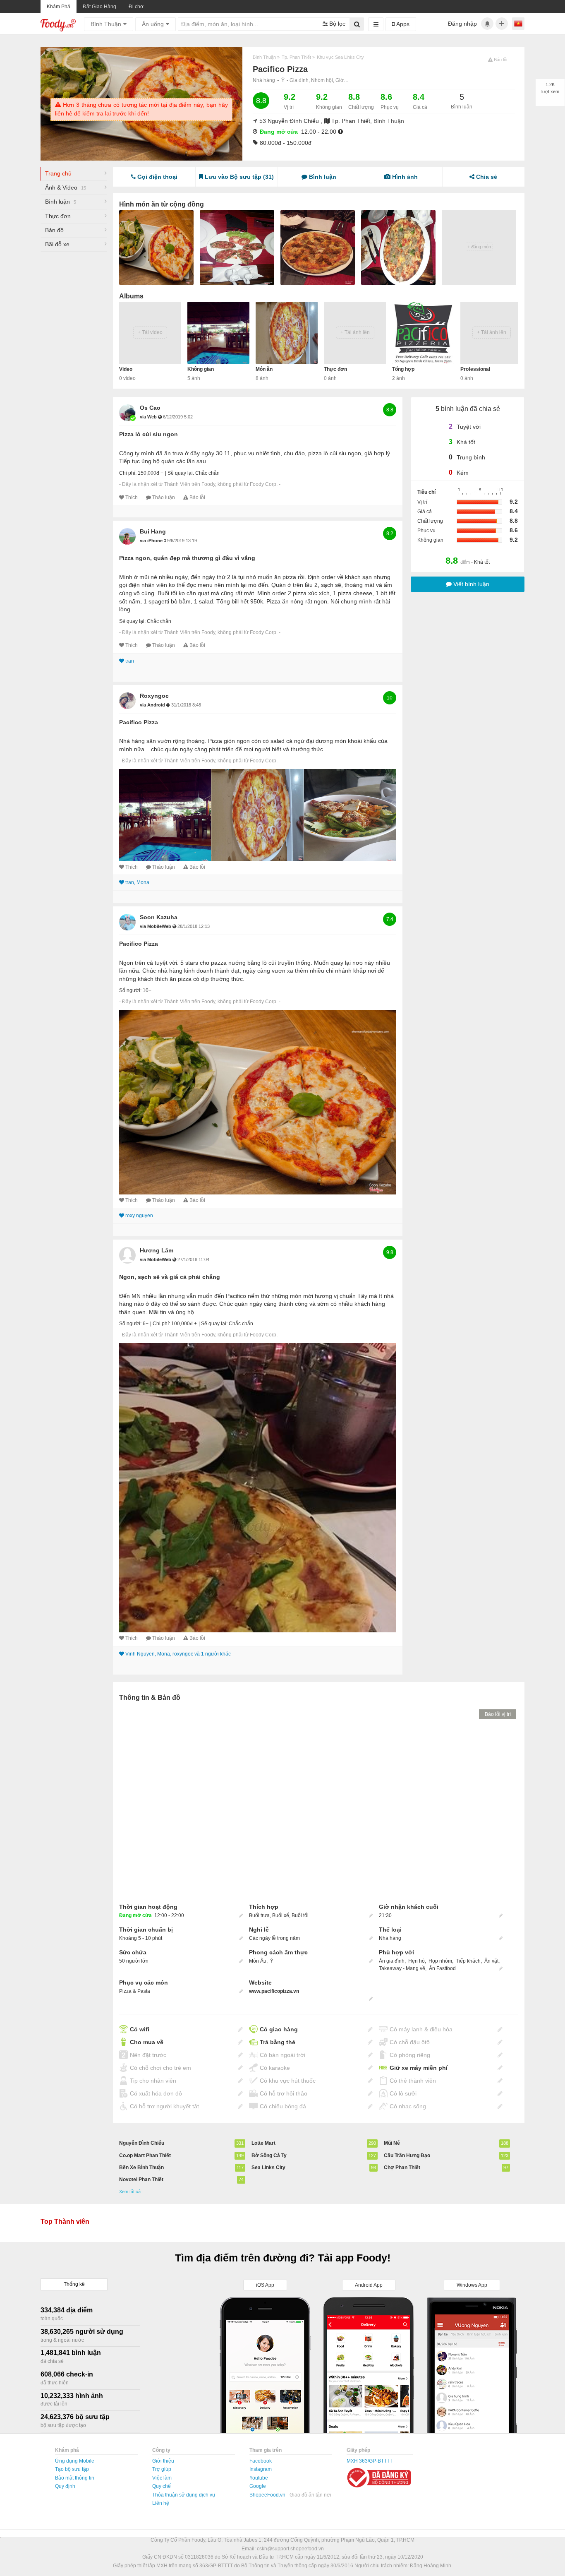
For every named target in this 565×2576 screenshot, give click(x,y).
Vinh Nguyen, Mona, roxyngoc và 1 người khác (178, 1654)
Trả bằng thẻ (278, 2042)
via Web (149, 417)
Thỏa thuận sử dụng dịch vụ (184, 2495)
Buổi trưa (259, 1915)
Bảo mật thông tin (75, 2478)
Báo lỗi (197, 497)
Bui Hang (153, 531)
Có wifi (140, 2029)
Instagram (261, 2469)
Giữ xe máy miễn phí (419, 2068)
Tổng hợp (403, 369)
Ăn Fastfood (442, 1968)
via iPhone (152, 541)
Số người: (130, 990)
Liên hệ (161, 2503)
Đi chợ (136, 7)
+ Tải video (150, 332)
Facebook (261, 2461)
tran (130, 661)
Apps (402, 24)
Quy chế (162, 2486)
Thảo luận (164, 497)
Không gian (201, 369)
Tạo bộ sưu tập (72, 2469)
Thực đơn (58, 216)
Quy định (65, 2486)
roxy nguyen (139, 1216)
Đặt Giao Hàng (99, 7)
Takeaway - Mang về (402, 1968)
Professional (475, 369)
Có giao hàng (279, 2029)
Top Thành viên (65, 2222)
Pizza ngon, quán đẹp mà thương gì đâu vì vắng (187, 558)
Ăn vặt (491, 1961)
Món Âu (258, 1961)
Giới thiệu (163, 2461)
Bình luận (61, 202)
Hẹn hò (417, 1961)
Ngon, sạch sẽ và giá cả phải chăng (170, 1277)
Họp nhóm (440, 1961)
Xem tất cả (130, 2192)
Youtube (259, 2478)
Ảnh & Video (66, 187)
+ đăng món (479, 247)
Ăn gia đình (392, 1961)
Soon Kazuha (159, 917)
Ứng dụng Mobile (75, 2461)
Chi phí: (128, 473)
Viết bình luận (470, 584)
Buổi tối (300, 1915)
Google (258, 2486)
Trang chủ (58, 173)
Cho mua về (147, 2042)
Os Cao (150, 408)
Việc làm (162, 2478)
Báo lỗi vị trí (498, 1714)
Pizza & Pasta (135, 1991)
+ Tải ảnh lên (355, 332)
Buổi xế (281, 1915)
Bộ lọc (336, 24)
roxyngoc (154, 696)
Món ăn (264, 369)
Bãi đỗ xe (57, 244)
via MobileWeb (156, 926)
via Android (153, 705)
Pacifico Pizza (139, 722)
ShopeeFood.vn (268, 2495)
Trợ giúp (162, 2469)
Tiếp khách (468, 1961)
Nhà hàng (264, 80)
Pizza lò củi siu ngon (148, 434)
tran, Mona (137, 882)
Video (126, 369)
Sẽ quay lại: (181, 473)
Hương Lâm (157, 1250)
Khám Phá (59, 7)
